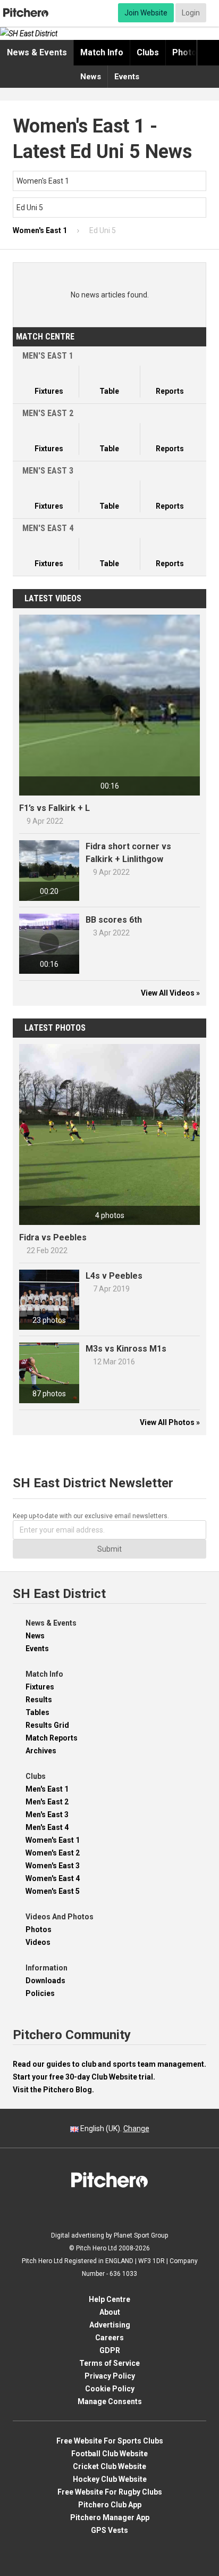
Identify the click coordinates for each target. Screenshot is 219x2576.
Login (191, 13)
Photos (187, 52)
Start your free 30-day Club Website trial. (84, 2077)
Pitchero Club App (110, 2505)
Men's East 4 (47, 1827)
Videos (38, 1942)
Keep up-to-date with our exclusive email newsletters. (91, 1516)
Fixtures (40, 1687)
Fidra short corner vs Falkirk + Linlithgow (128, 853)
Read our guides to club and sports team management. (109, 2064)
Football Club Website (109, 2454)
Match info (102, 52)
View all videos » (170, 993)
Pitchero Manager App (110, 2517)
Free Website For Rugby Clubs (110, 2492)
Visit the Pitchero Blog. (53, 2090)
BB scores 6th (114, 920)
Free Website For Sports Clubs (110, 2441)
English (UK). (114, 2128)
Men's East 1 (47, 1789)
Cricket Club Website (109, 2466)
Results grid (47, 1725)
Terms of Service (109, 2363)
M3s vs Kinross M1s (126, 1349)
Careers (109, 2338)
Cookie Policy (110, 2389)
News (91, 77)
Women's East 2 (53, 1853)
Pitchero (26, 13)
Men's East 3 (47, 1815)
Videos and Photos (60, 1917)
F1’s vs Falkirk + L (54, 808)
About (110, 2312)
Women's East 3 (53, 1866)
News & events (37, 52)
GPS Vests (109, 2530)
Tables (37, 1712)
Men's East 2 (47, 1802)
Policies (40, 1993)
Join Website (146, 13)
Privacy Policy (110, 2376)
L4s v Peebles (114, 1276)
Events (127, 77)
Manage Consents (110, 2401)
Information (47, 1968)
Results (39, 1700)
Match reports (52, 1738)
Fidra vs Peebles (53, 1237)
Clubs (148, 52)
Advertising (110, 2325)
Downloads (45, 1981)
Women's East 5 (53, 1891)
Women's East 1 (53, 1840)
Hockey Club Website (110, 2479)
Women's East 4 (53, 1878)
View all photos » (170, 1422)
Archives (41, 1751)
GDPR (110, 2350)
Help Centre (109, 2299)
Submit (109, 1549)
